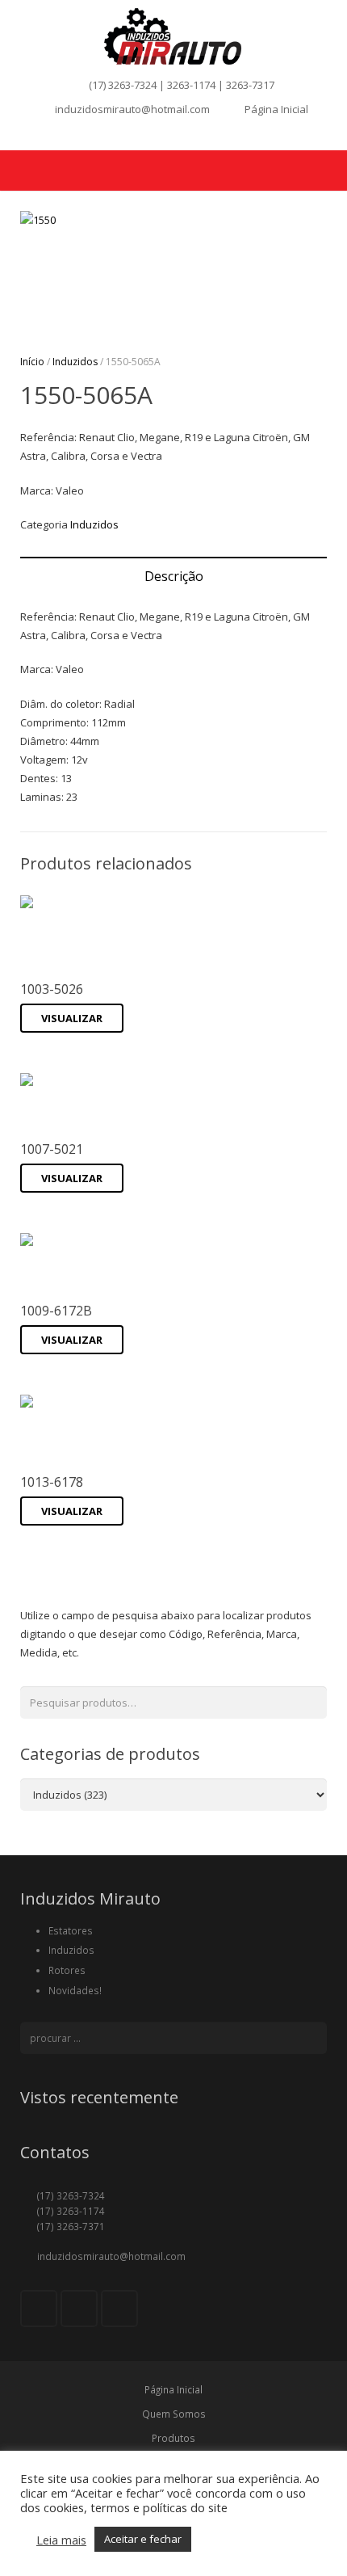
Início (32, 362)
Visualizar (72, 1018)
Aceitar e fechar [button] (143, 2539)
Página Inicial (276, 109)
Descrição (174, 576)
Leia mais (61, 2540)
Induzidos (75, 362)
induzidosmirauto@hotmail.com (132, 109)
